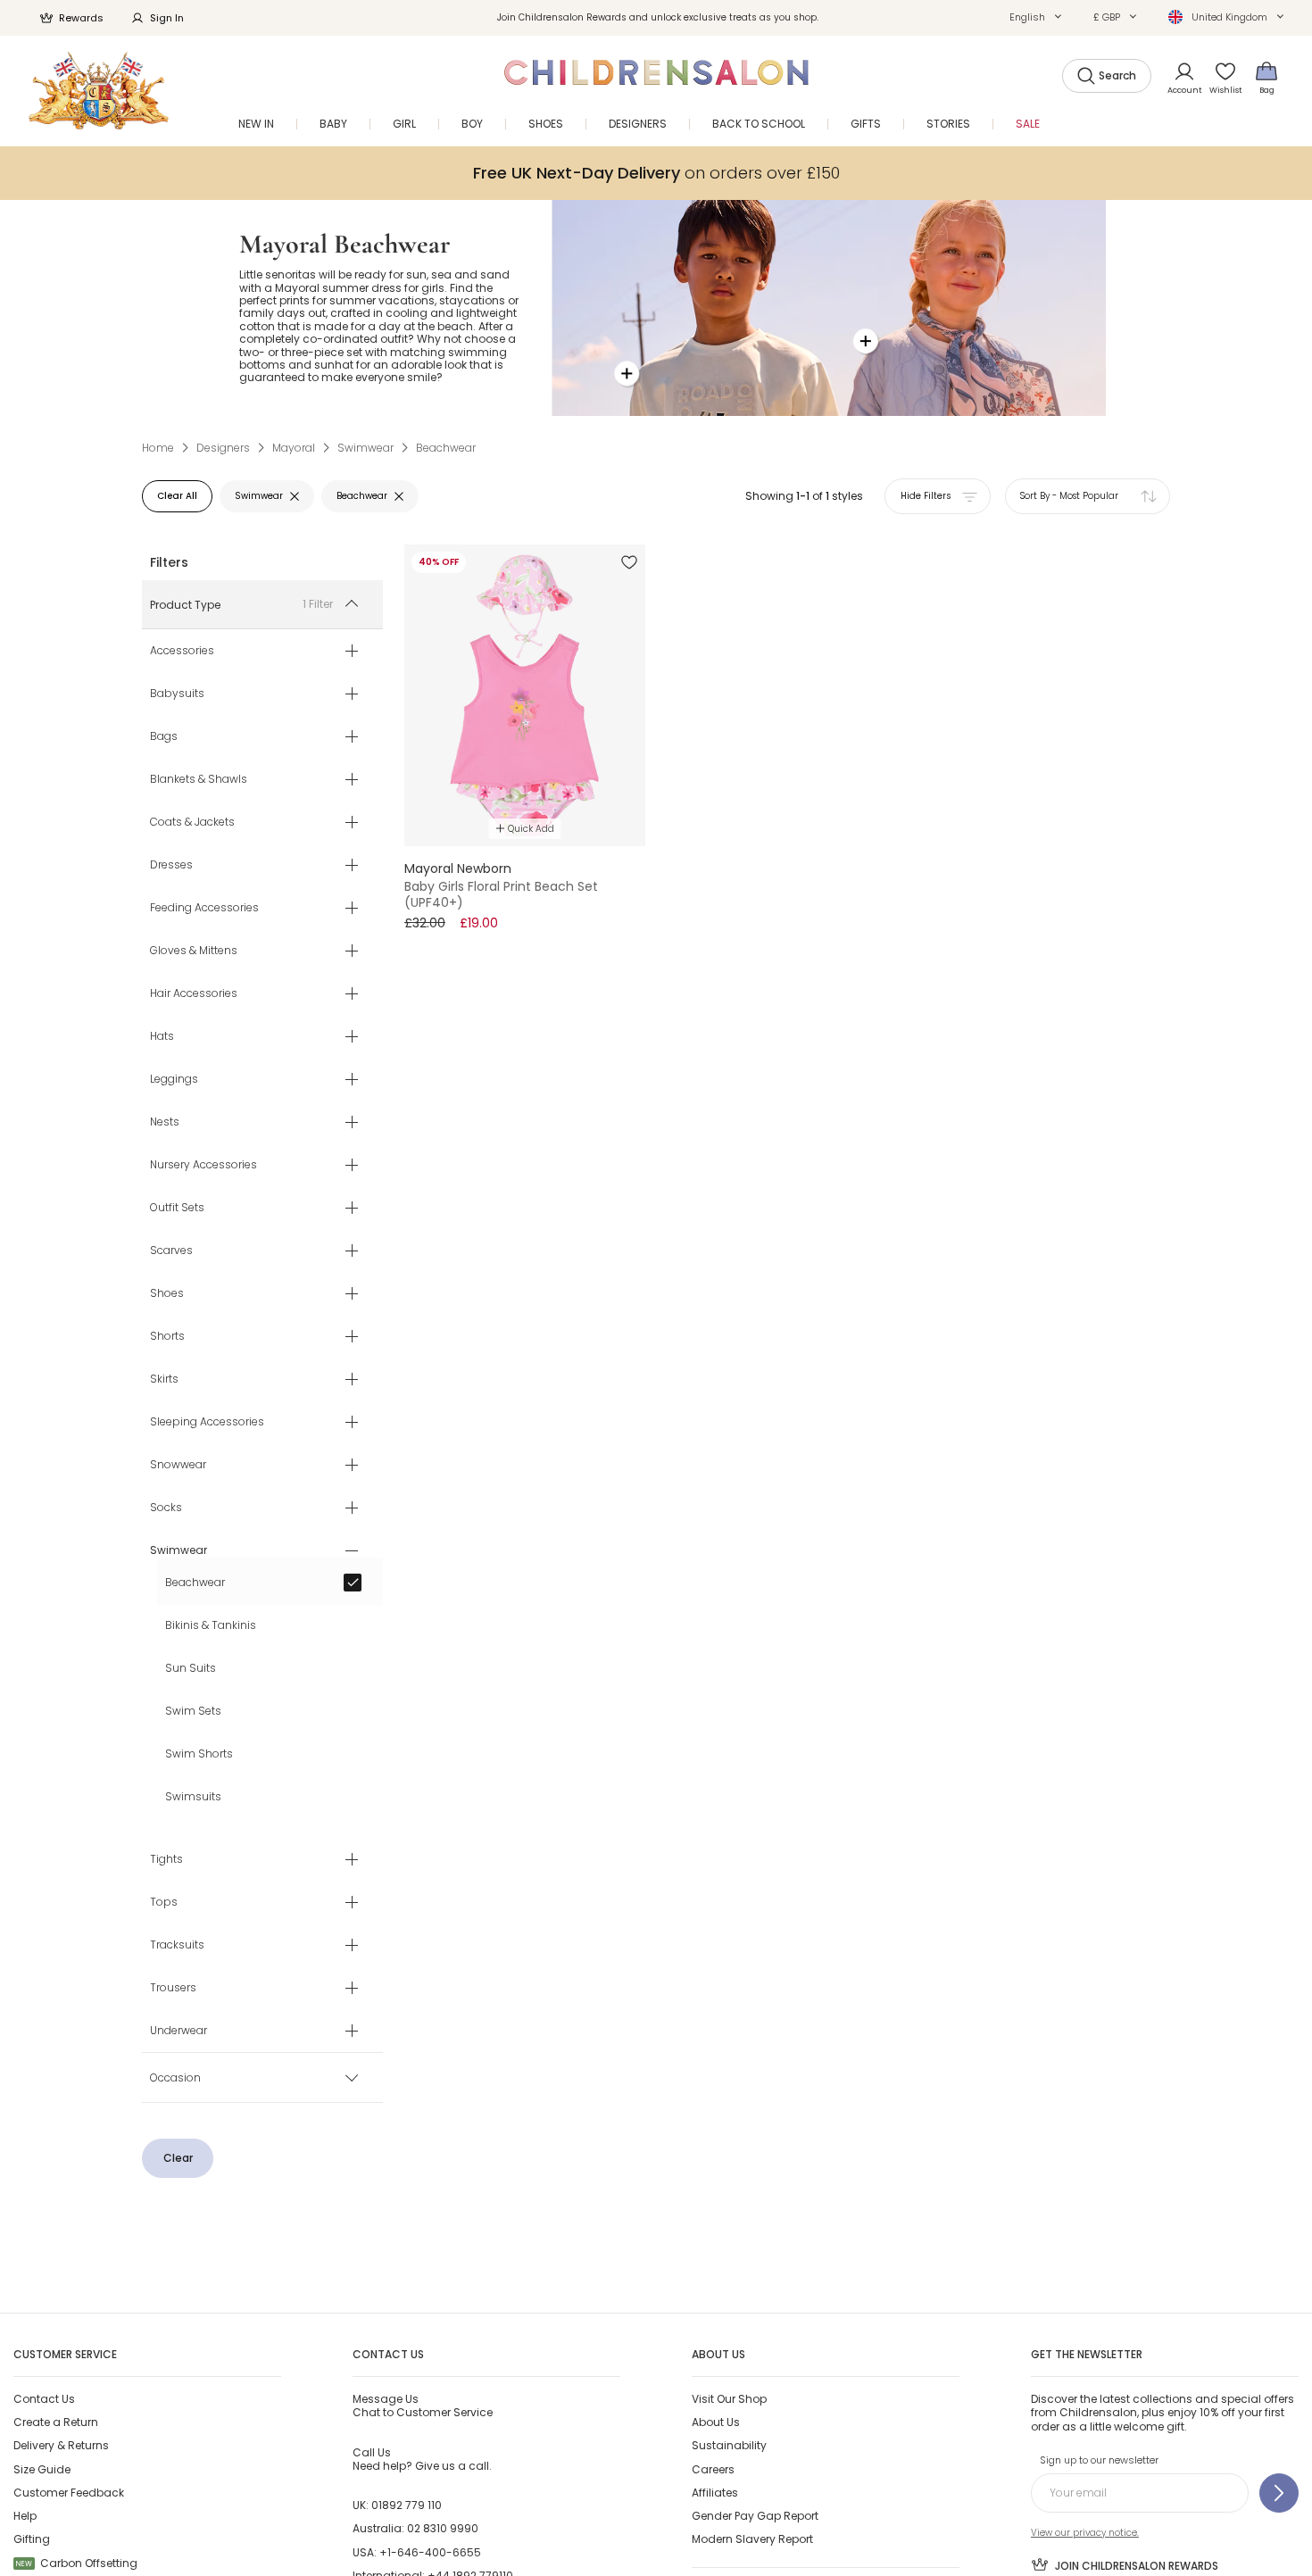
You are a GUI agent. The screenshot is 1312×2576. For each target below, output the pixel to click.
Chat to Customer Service (423, 2406)
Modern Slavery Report (752, 2539)
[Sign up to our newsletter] (1279, 2493)
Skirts (164, 1380)
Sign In (167, 18)
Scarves (171, 1251)
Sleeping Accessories (207, 1423)
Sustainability (729, 2445)
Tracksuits (177, 1946)
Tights (166, 1860)
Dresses (171, 866)
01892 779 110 (407, 2505)
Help (25, 2516)
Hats (162, 1037)
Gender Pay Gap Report (755, 2516)
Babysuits (177, 694)
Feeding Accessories (204, 909)
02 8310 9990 (443, 2528)
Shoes (167, 1294)
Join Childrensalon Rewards (1137, 2566)
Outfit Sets (177, 1209)
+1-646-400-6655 (430, 2552)
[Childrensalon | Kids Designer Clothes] (99, 91)
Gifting (32, 2539)
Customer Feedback (69, 2493)
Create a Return (56, 2422)
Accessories (182, 652)
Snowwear (178, 1466)
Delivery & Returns (61, 2445)
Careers (713, 2469)
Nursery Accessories (203, 1166)
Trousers (173, 1989)
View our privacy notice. (1085, 2533)
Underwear (179, 2032)
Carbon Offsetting (77, 2563)
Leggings (174, 1080)
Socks (166, 1508)
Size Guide (42, 2469)
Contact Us (44, 2399)
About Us (716, 2422)
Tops (164, 1903)
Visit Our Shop (729, 2399)
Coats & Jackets (192, 823)
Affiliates (715, 2493)
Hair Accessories (194, 994)
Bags (164, 737)
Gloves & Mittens (194, 951)
